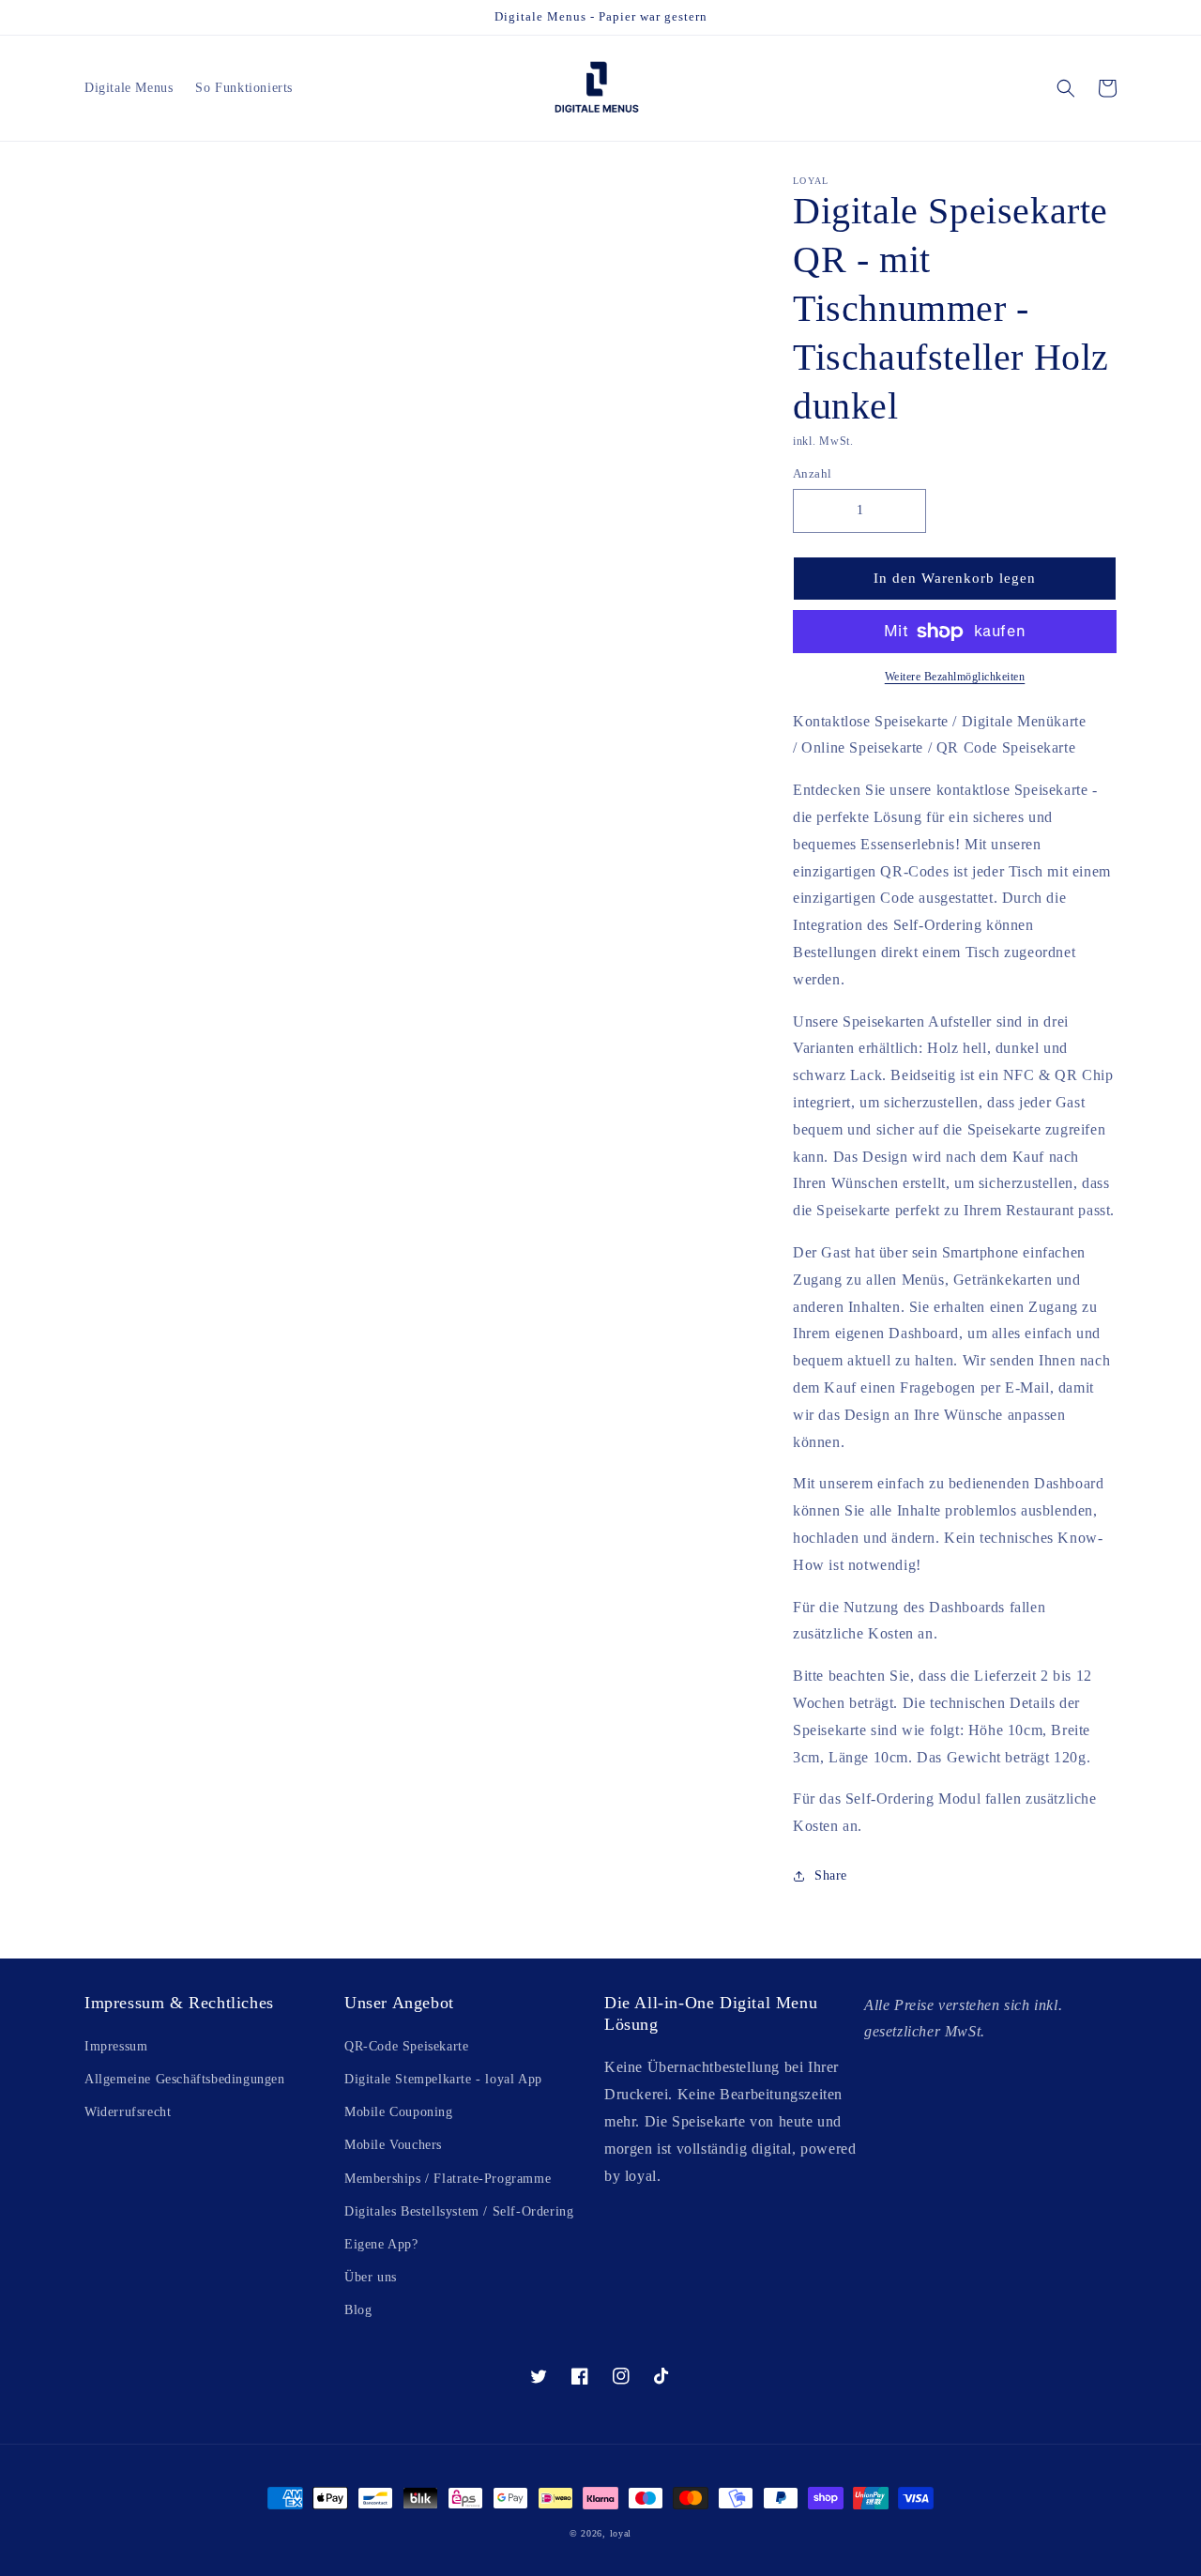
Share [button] (831, 1875)
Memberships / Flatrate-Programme (448, 2179)
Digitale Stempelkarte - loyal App (443, 2079)
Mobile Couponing (399, 2112)
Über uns (371, 2277)
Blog (358, 2310)
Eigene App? (381, 2244)
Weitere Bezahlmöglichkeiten (955, 677)
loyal (621, 2533)
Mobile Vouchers (393, 2145)
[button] (1066, 88)
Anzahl (812, 473)
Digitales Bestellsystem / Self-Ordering (459, 2211)
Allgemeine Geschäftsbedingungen (185, 2079)
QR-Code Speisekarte (406, 2046)
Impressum (116, 2046)
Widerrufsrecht (128, 2112)
